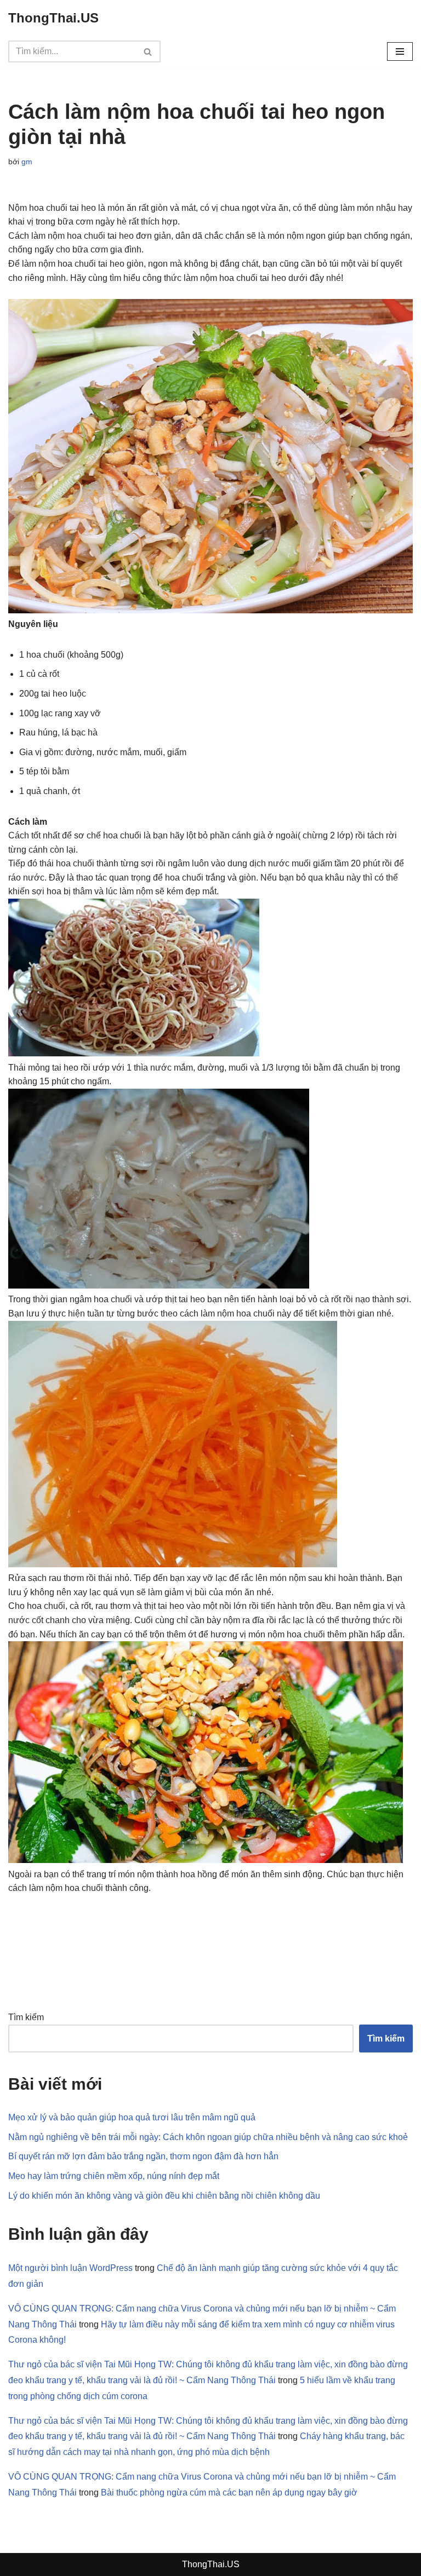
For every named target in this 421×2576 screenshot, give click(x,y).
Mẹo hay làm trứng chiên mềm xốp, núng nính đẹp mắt (114, 2176)
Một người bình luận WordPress (70, 2268)
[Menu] (400, 51)
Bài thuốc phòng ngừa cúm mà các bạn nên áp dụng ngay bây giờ (229, 2492)
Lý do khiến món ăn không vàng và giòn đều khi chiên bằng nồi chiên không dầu (164, 2196)
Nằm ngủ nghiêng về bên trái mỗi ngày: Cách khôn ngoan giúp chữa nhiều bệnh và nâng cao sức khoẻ (208, 2137)
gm (27, 162)
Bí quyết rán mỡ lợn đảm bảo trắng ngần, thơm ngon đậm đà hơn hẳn (143, 2156)
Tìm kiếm (26, 2017)
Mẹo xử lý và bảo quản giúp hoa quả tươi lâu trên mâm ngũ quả (132, 2117)
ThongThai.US (211, 2564)
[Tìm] (148, 51)
